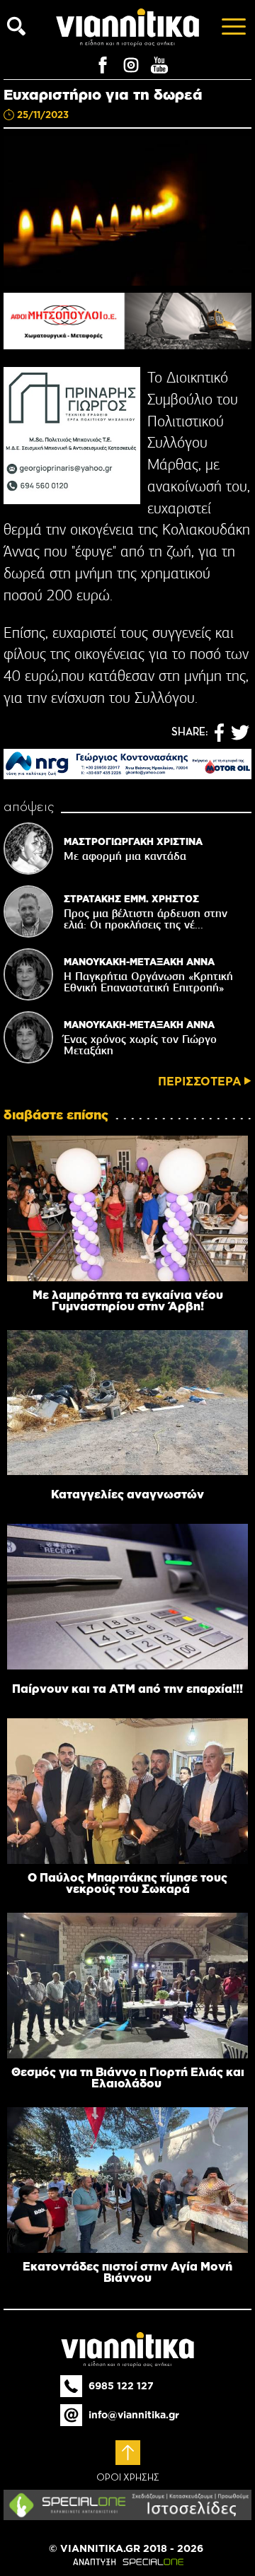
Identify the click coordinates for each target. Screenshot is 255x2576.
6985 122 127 (121, 2386)
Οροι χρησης (128, 2478)
